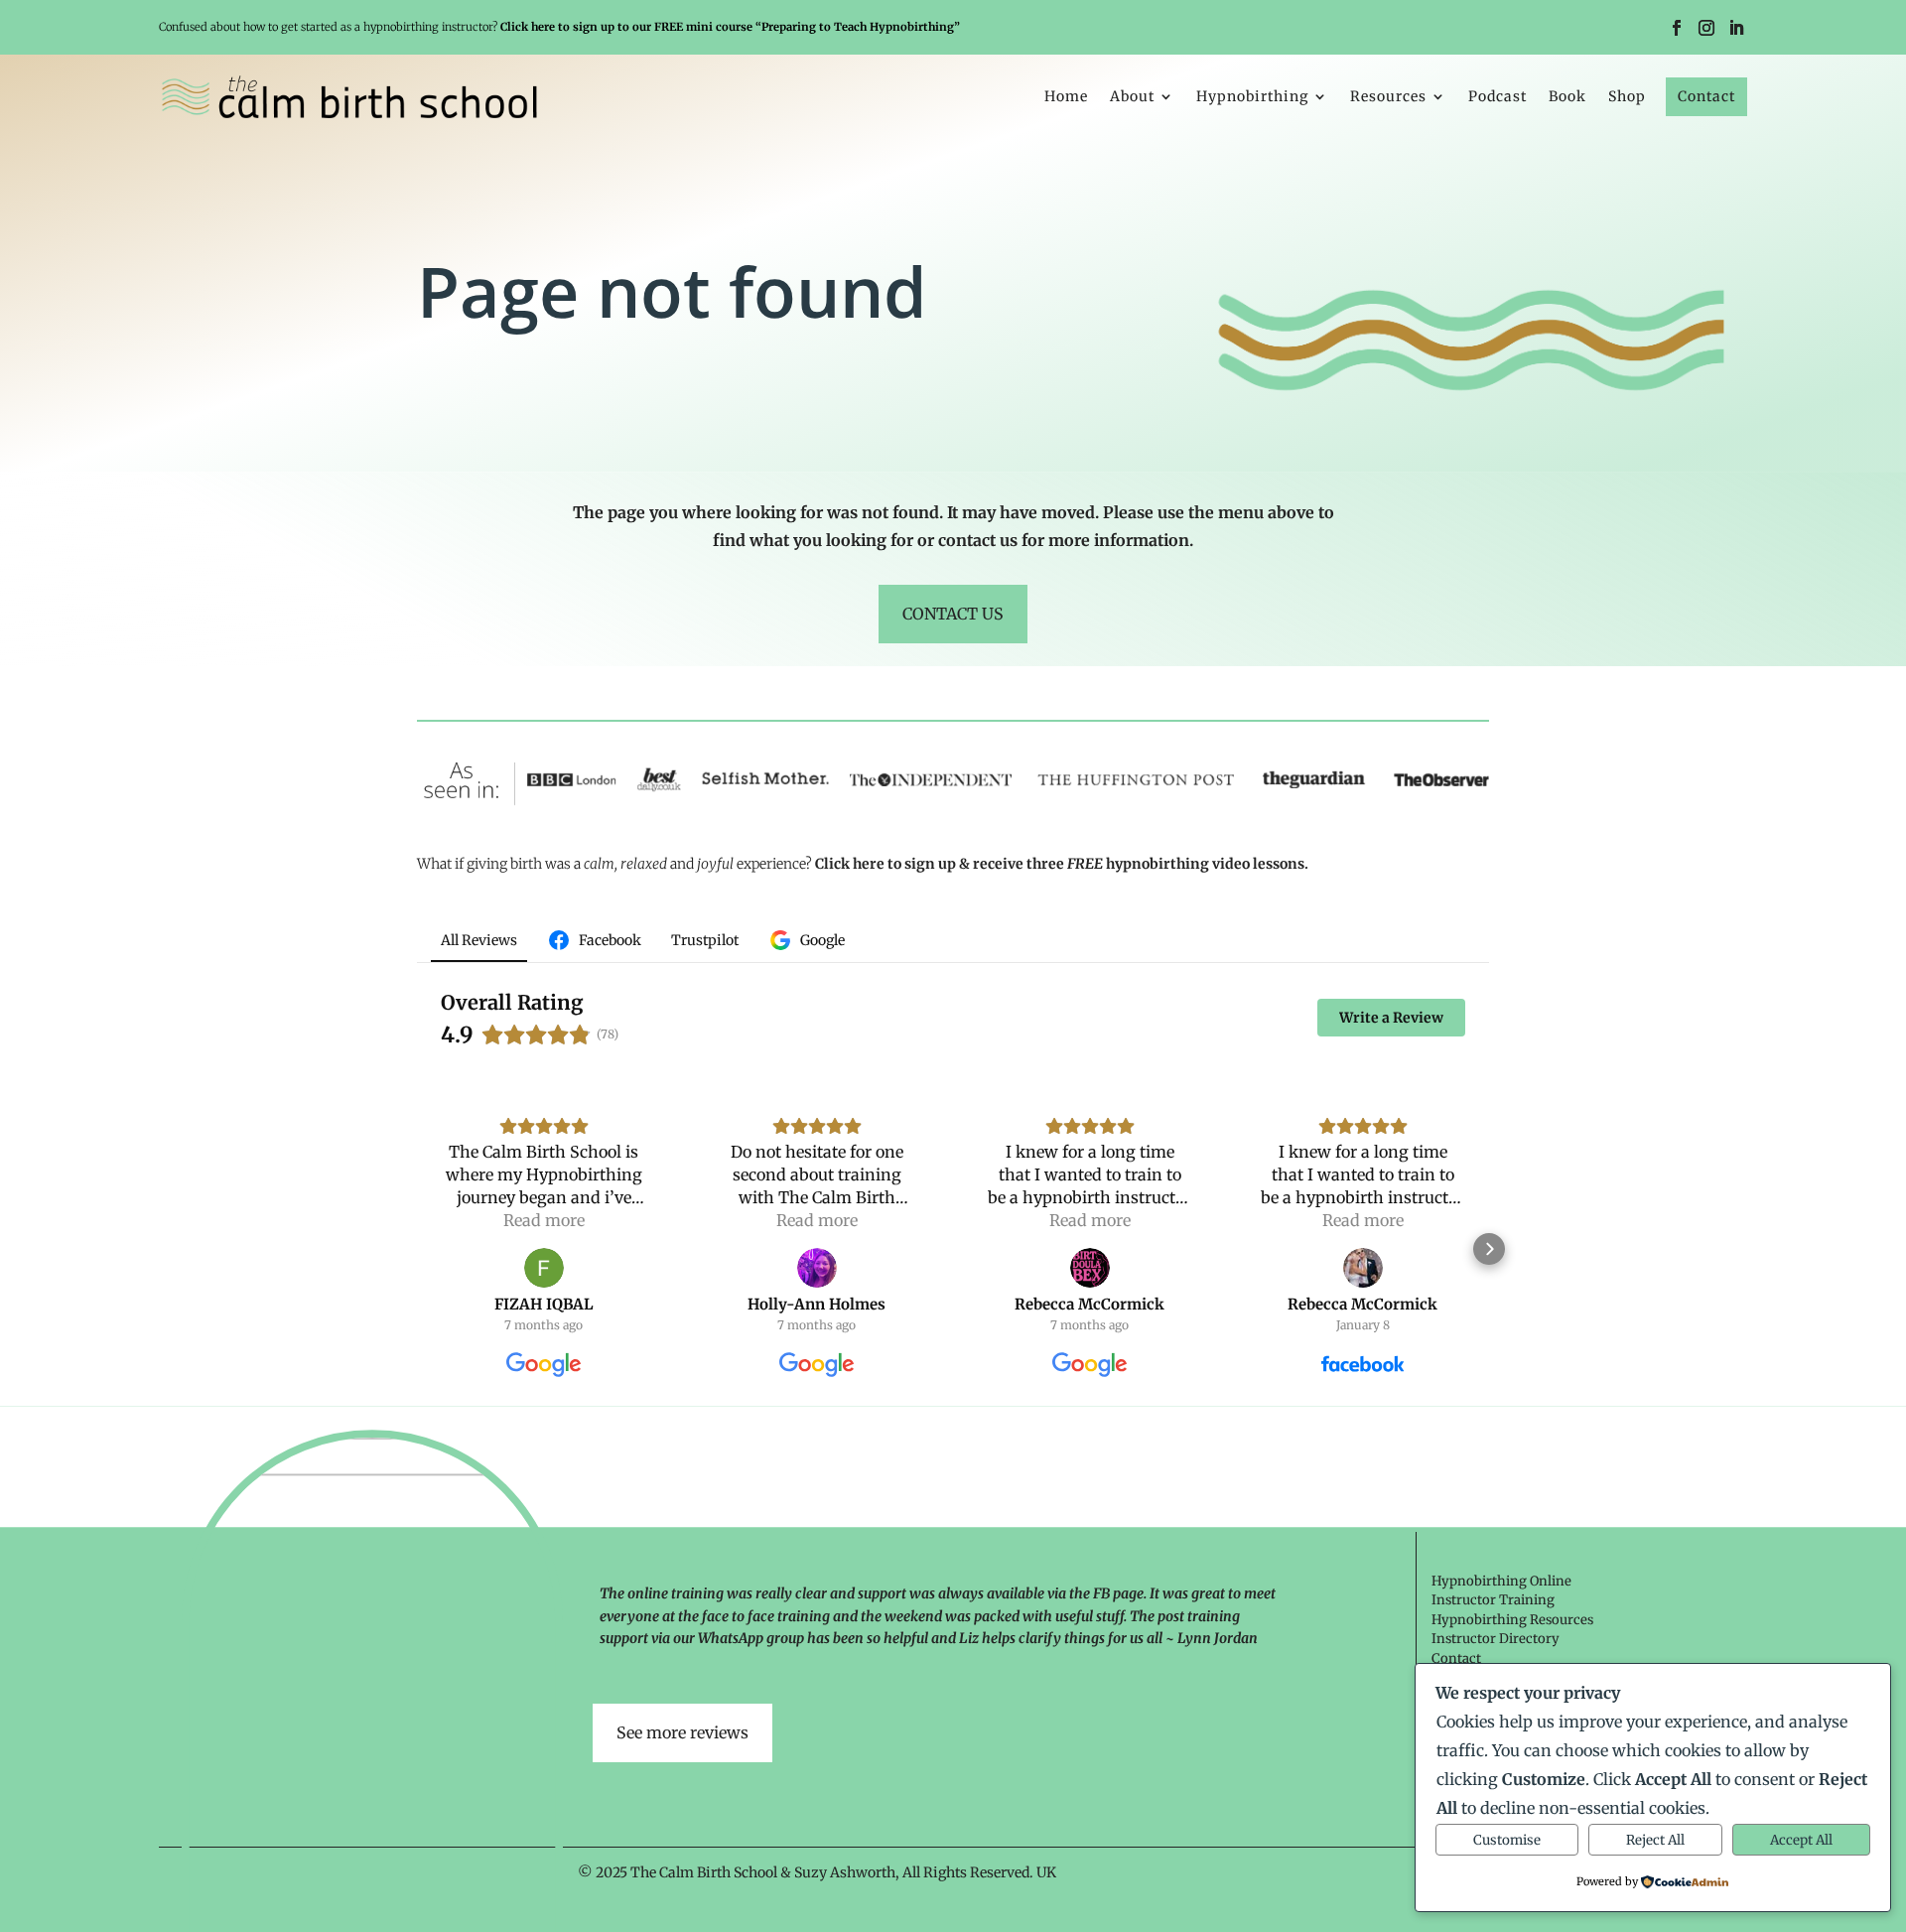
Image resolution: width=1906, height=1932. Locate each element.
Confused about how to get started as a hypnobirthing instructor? (559, 27)
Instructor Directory (1496, 1639)
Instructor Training (1493, 1600)
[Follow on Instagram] (1706, 28)
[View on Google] (544, 1268)
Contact (1706, 96)
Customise (1507, 1840)
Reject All (1655, 1840)
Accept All (1801, 1840)
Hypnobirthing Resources (1512, 1620)
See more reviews (682, 1732)
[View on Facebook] (1363, 1268)
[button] (417, 1249)
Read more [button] (544, 1220)
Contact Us (953, 614)
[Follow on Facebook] (1677, 28)
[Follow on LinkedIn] (1736, 28)
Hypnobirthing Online (1501, 1581)
